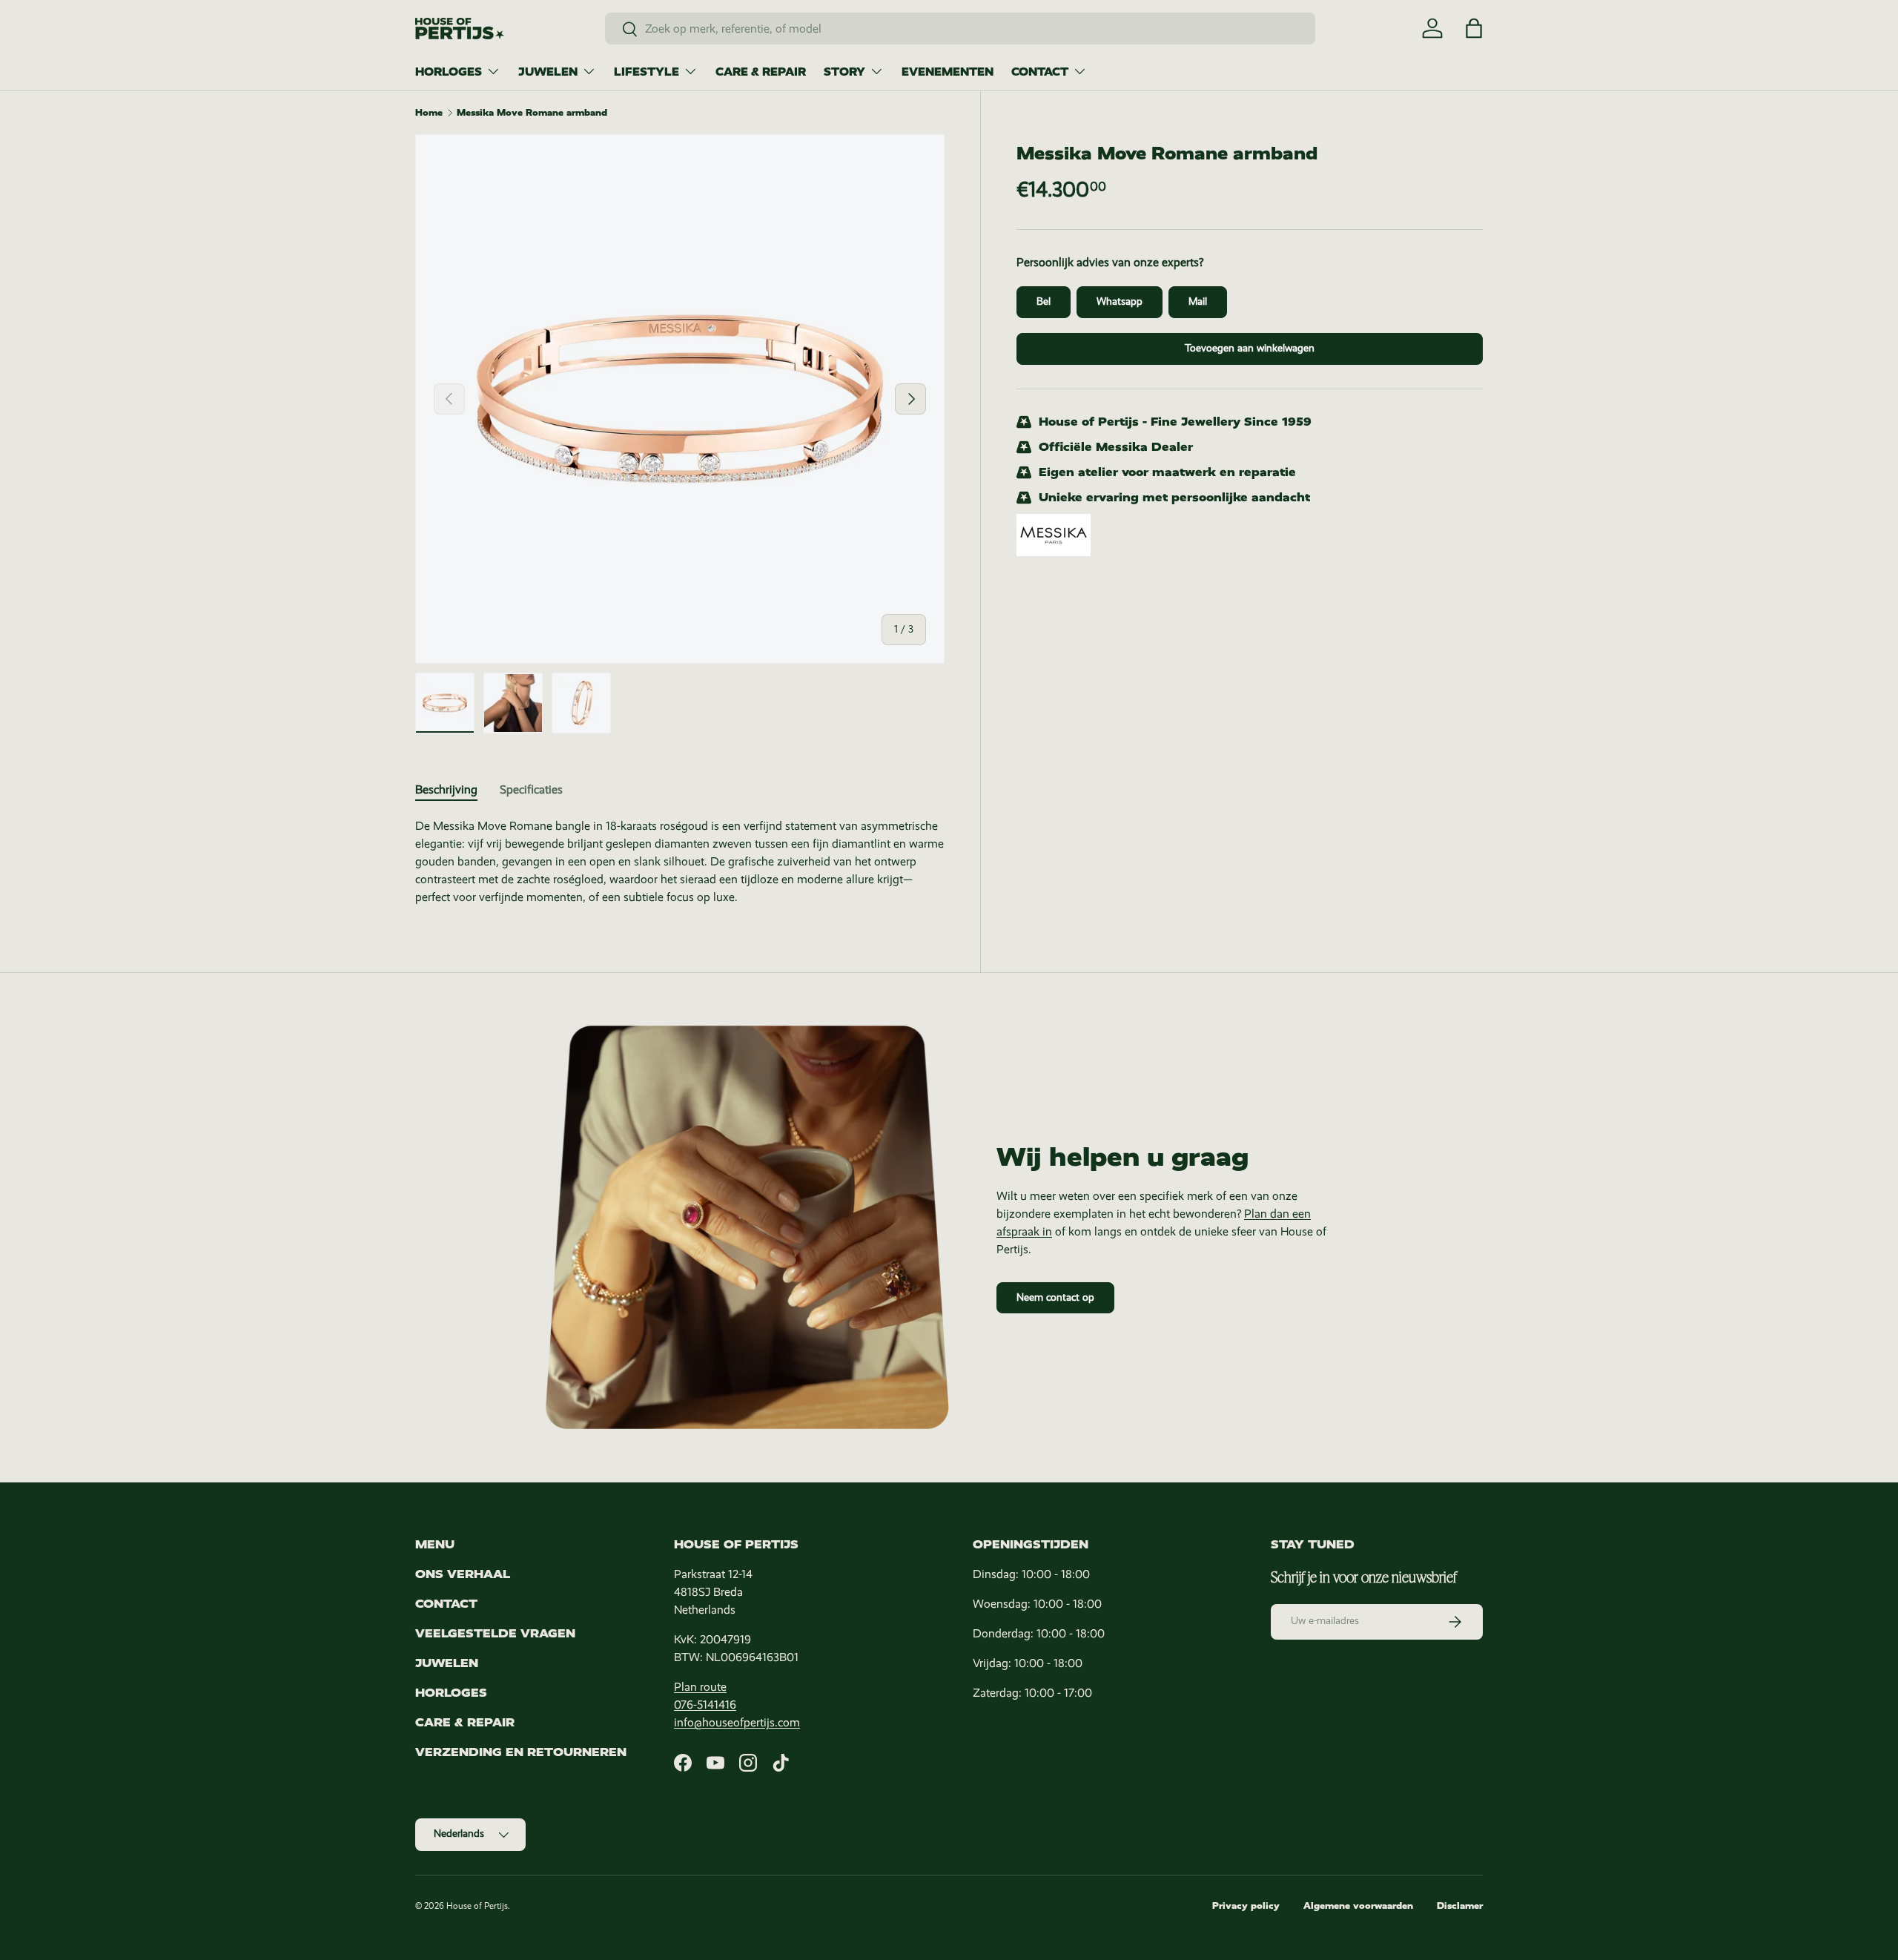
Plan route (700, 1687)
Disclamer (1460, 1906)
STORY (844, 72)
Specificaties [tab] (531, 789)
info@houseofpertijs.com (737, 1722)
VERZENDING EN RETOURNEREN (521, 1752)
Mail (1198, 301)
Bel (1044, 301)
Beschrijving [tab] (446, 789)
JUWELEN (548, 72)
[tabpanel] (680, 862)
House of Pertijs (477, 1906)
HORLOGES (449, 72)
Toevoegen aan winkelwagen (1250, 348)
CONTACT (1040, 72)
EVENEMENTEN (948, 72)
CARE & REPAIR (761, 72)
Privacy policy (1246, 1906)
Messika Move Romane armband (532, 113)
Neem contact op (1055, 1297)
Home (429, 113)
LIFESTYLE (647, 72)
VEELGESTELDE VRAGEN (495, 1633)
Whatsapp (1120, 301)
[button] (1474, 28)
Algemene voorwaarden (1358, 1906)
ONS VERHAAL (463, 1574)
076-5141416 (705, 1705)
